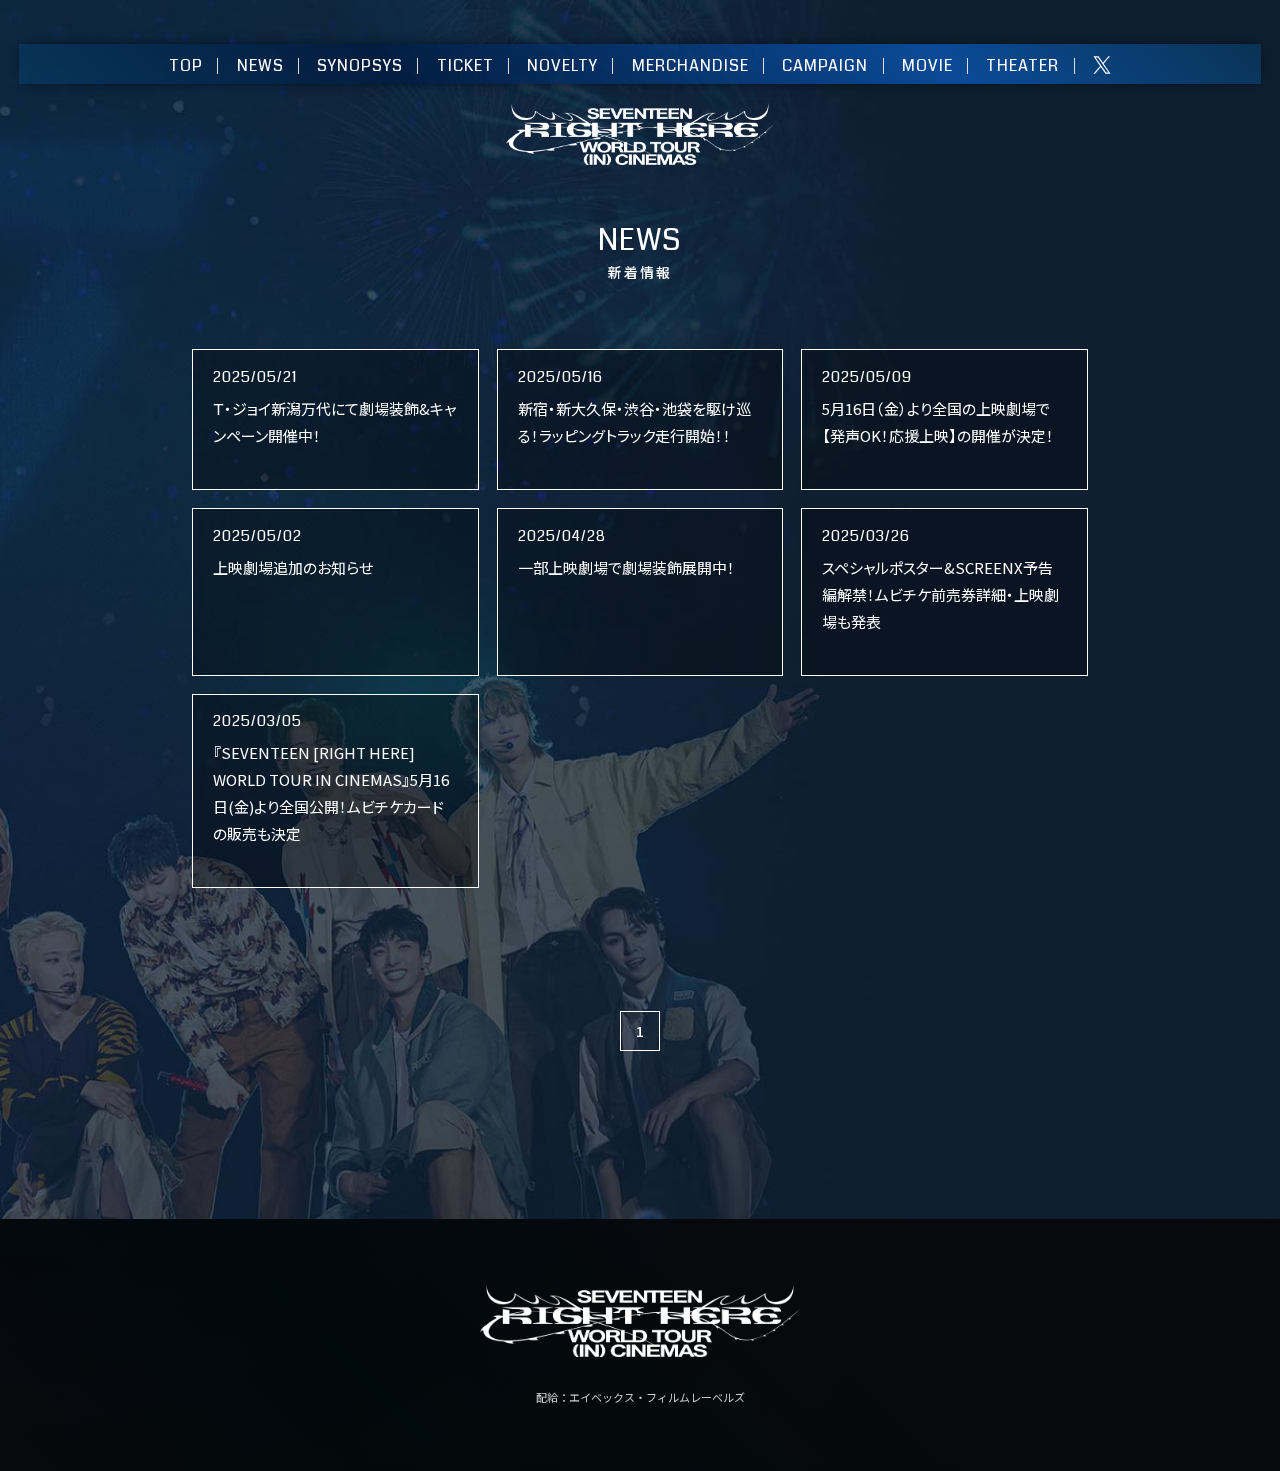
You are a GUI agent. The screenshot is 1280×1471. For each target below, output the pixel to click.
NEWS (260, 65)
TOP (186, 65)
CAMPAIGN (825, 65)
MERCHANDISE (690, 65)
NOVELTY (562, 65)
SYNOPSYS (360, 65)
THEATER (1022, 65)
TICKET (465, 65)
